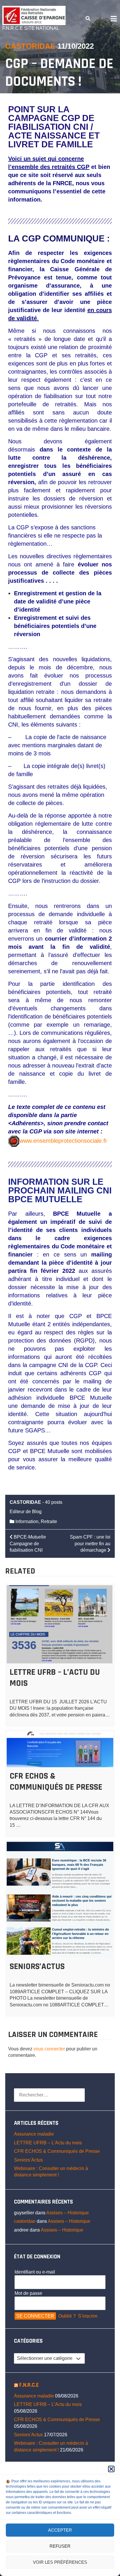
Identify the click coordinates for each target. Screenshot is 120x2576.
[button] (111, 2469)
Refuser (60, 2546)
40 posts (54, 1502)
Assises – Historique (68, 2213)
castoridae (30, 46)
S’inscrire (88, 2316)
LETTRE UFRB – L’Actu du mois (48, 2143)
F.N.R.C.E (29, 2385)
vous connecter (49, 2049)
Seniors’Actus (37, 1966)
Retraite (49, 1521)
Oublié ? (67, 2316)
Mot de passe (28, 2293)
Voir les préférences (60, 2562)
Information (27, 1521)
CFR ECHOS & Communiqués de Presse (56, 1781)
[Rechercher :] (49, 2095)
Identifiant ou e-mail (35, 2272)
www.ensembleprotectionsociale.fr (63, 1141)
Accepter (60, 2530)
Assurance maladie (34, 2134)
